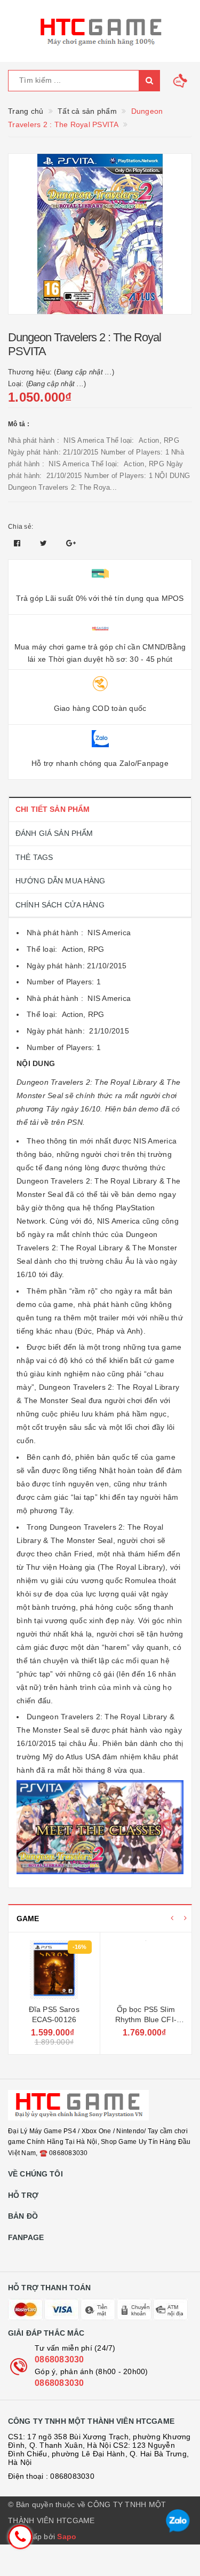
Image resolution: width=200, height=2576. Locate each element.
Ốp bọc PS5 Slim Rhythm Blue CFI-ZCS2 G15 (146, 2020)
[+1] (71, 543)
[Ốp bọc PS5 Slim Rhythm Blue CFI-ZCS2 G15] (146, 1970)
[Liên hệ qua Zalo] (178, 2521)
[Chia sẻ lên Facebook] (18, 543)
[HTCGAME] (100, 31)
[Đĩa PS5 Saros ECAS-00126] (54, 1970)
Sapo (67, 2536)
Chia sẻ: (21, 527)
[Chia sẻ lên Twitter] (45, 543)
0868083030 (59, 2359)
